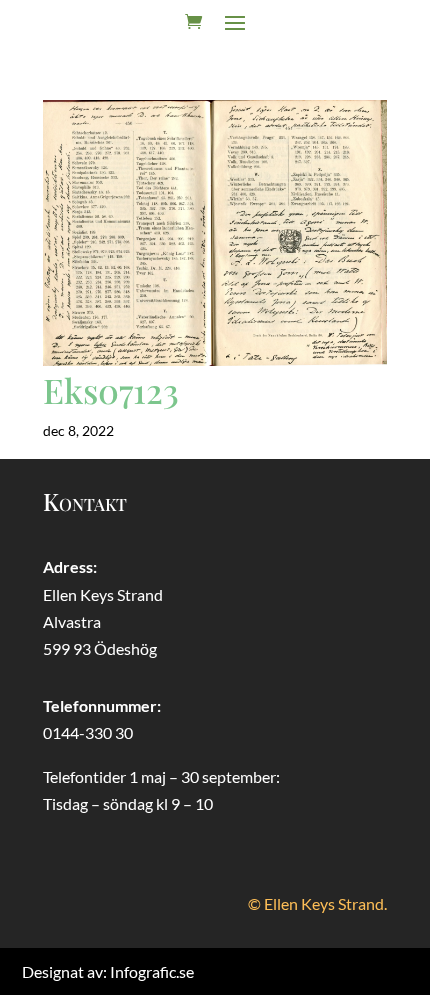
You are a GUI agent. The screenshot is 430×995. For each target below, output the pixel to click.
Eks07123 (111, 390)
